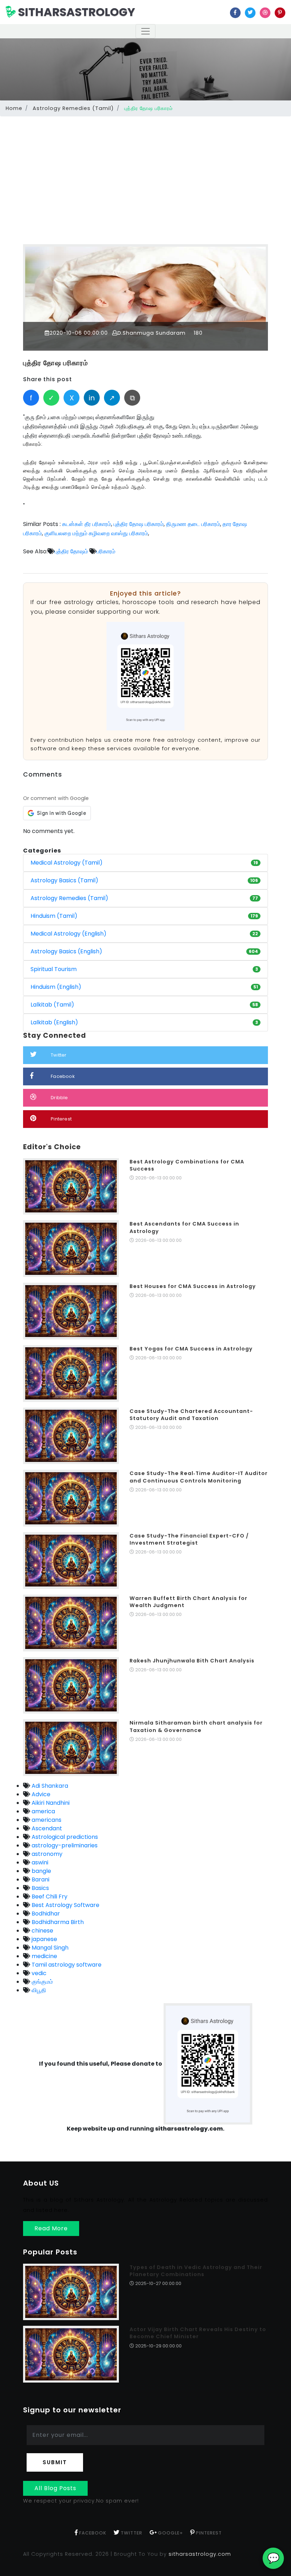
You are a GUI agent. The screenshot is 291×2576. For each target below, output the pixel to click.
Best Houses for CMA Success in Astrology (193, 1286)
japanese (44, 1939)
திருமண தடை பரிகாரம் (193, 524)
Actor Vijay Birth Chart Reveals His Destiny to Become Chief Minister (198, 2333)
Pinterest (61, 1119)
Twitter (59, 1055)
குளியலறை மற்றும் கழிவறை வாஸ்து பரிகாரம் (96, 533)
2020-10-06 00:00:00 (79, 333)
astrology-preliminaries (64, 1845)
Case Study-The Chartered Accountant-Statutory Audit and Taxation (191, 1415)
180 (197, 333)
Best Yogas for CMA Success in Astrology (191, 1349)
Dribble (59, 1098)
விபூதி (38, 1990)
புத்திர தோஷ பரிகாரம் (56, 363)
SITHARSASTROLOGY (75, 12)
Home (14, 108)
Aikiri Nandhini (50, 1803)
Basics (40, 1888)
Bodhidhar (45, 1914)
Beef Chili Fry (49, 1897)
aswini (39, 1862)
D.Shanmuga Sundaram (152, 333)
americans (46, 1820)
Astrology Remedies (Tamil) (73, 108)
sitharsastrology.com (200, 2554)
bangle (41, 1871)
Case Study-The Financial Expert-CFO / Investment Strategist (189, 1539)
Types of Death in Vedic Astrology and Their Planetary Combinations (196, 2271)
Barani (40, 1879)
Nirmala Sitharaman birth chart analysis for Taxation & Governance (196, 1726)
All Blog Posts (55, 2488)
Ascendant (46, 1828)
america (43, 1811)
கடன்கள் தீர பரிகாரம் (87, 524)
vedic (38, 1973)
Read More (51, 2228)
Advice (40, 1794)
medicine (44, 1956)
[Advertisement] (145, 172)
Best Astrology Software (65, 1905)
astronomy (46, 1854)
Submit (55, 2462)
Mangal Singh (49, 1948)
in (92, 398)
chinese (42, 1931)
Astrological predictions (64, 1837)
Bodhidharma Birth (57, 1922)
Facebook (63, 1076)
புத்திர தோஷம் (71, 551)
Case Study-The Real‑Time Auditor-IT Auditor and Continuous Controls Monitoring (199, 1477)
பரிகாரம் (106, 551)
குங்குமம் (42, 1982)
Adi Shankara (49, 1786)
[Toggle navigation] (145, 31)
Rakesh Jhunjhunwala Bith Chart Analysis (192, 1661)
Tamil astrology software (66, 1965)
